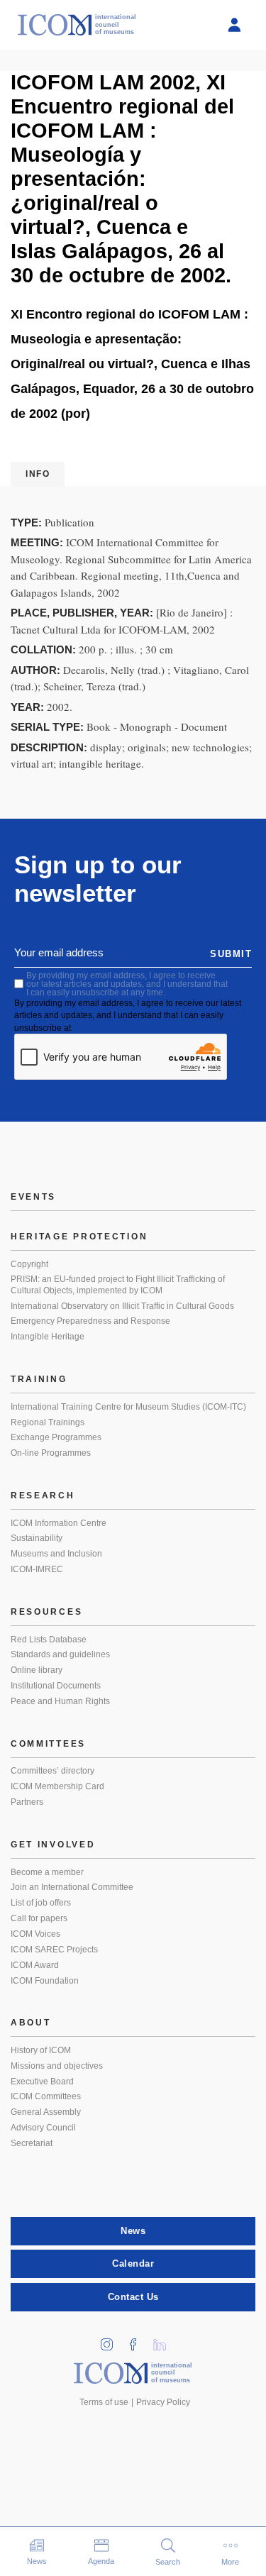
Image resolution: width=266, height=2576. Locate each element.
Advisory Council (43, 2128)
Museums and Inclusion (56, 1554)
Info (38, 474)
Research (43, 1496)
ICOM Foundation (45, 1981)
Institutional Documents (56, 1686)
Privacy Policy (163, 2402)
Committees (48, 1744)
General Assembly (46, 2112)
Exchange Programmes (56, 1437)
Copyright (29, 1264)
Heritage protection (79, 1237)
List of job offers (41, 1903)
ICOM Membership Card (57, 1786)
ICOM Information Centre (59, 1523)
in (111, 2340)
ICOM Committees (46, 2096)
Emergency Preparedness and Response (90, 1321)
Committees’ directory (52, 1771)
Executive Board (42, 2082)
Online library (37, 1670)
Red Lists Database (49, 1640)
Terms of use (104, 2402)
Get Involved (53, 1845)
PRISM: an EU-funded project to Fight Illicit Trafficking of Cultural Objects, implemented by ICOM (118, 1285)
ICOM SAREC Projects (54, 1950)
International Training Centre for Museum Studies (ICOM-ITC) (128, 1407)
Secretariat (32, 2143)
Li (164, 2340)
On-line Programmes (51, 1453)
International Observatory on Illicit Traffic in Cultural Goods (122, 1306)
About (31, 2023)
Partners (27, 1802)
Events (33, 1197)
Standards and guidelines (60, 1654)
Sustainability (37, 1538)
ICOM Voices (35, 1934)
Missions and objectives (57, 2066)
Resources (46, 1612)
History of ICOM (41, 2050)
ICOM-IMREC (37, 1569)
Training (39, 1379)
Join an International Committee (72, 1887)
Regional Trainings (48, 1422)
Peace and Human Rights (60, 1701)
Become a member (47, 1872)
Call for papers (39, 1918)
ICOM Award (35, 1965)
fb (138, 2340)
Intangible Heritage (48, 1337)
